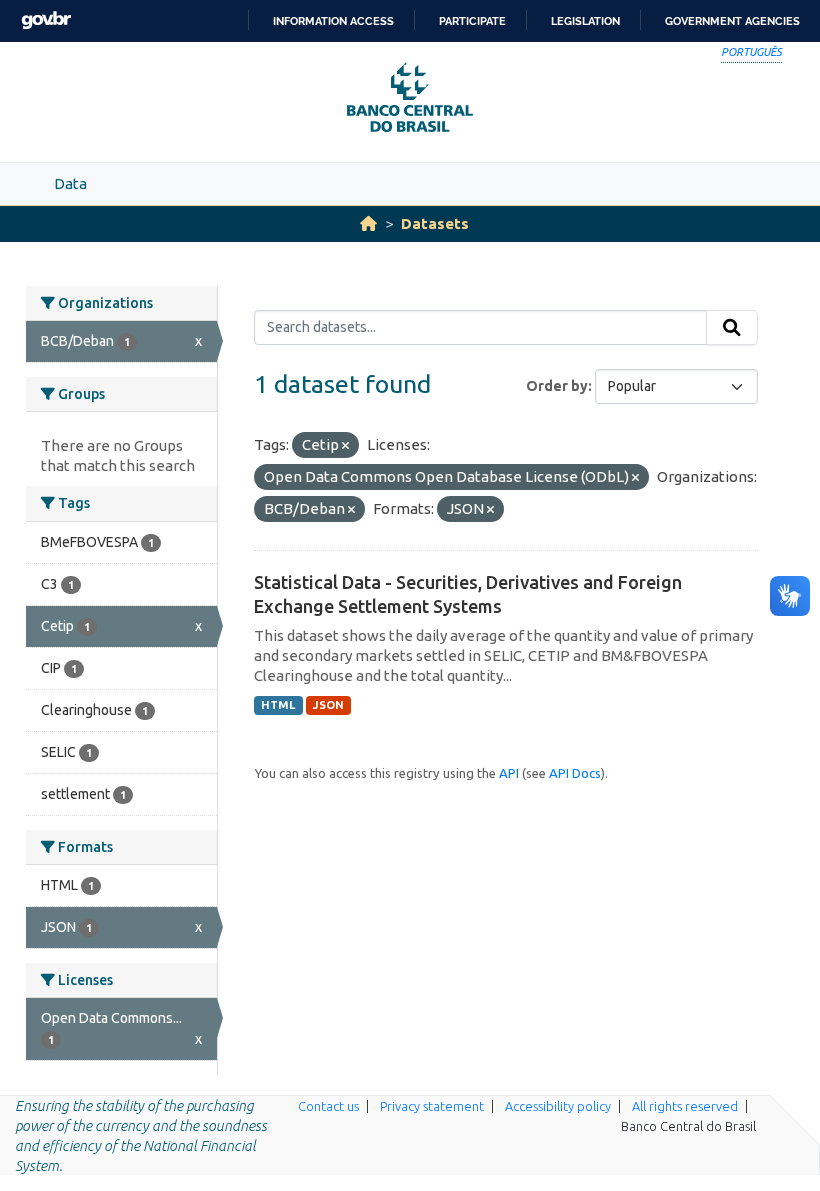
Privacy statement (432, 1106)
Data (70, 183)
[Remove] (345, 446)
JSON (328, 705)
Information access (333, 21)
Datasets (435, 223)
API (509, 773)
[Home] (368, 223)
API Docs (575, 773)
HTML (278, 705)
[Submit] (732, 328)
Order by (557, 386)
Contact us (328, 1106)
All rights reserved (685, 1106)
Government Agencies (732, 21)
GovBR (46, 20)
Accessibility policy (558, 1106)
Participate (472, 21)
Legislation (585, 21)
